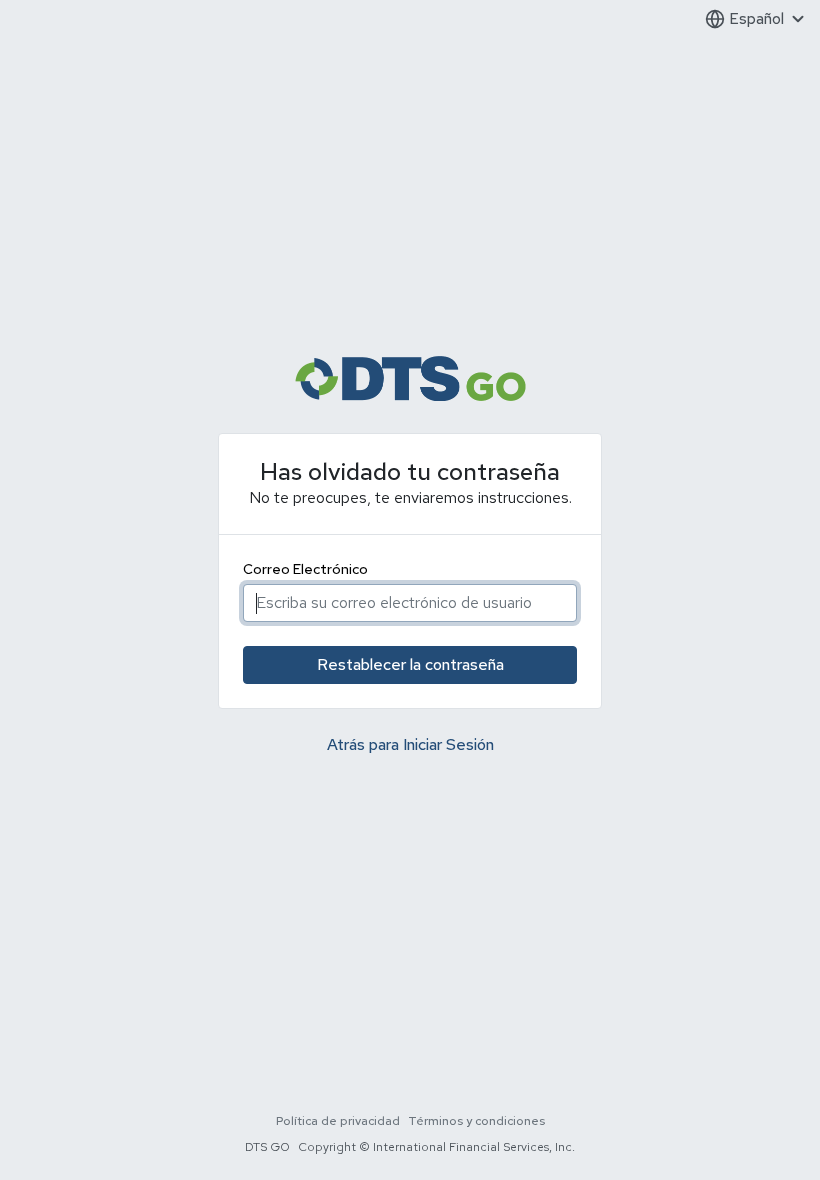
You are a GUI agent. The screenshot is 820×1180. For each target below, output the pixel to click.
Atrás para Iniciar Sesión (410, 744)
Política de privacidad (338, 1121)
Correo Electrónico (305, 569)
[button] (754, 19)
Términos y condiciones (476, 1121)
